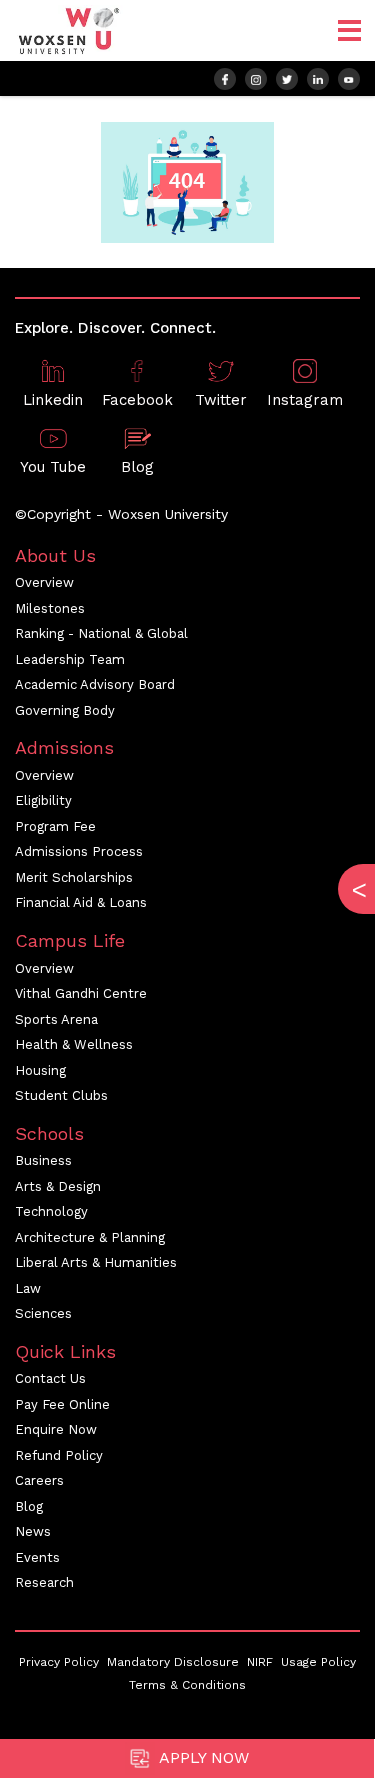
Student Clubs (61, 1095)
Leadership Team (70, 659)
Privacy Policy (59, 1662)
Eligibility (43, 800)
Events (37, 1557)
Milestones (50, 608)
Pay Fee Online (62, 1404)
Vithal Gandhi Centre (81, 993)
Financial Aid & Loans (81, 902)
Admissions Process (79, 851)
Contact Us (50, 1378)
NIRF (260, 1662)
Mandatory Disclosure (173, 1662)
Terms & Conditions (187, 1685)
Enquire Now (56, 1429)
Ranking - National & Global (101, 633)
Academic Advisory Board (95, 684)
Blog (29, 1506)
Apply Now (202, 1757)
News (33, 1531)
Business (43, 1160)
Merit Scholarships (74, 877)
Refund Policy (59, 1455)
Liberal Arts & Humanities (96, 1262)
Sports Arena (56, 1019)
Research (44, 1582)
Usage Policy (318, 1662)
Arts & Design (58, 1186)
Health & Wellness (74, 1044)
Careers (39, 1480)
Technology (51, 1211)
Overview (44, 582)
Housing (40, 1070)
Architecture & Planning (90, 1237)
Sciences (43, 1313)
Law (28, 1288)
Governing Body (65, 710)
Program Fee (55, 826)
